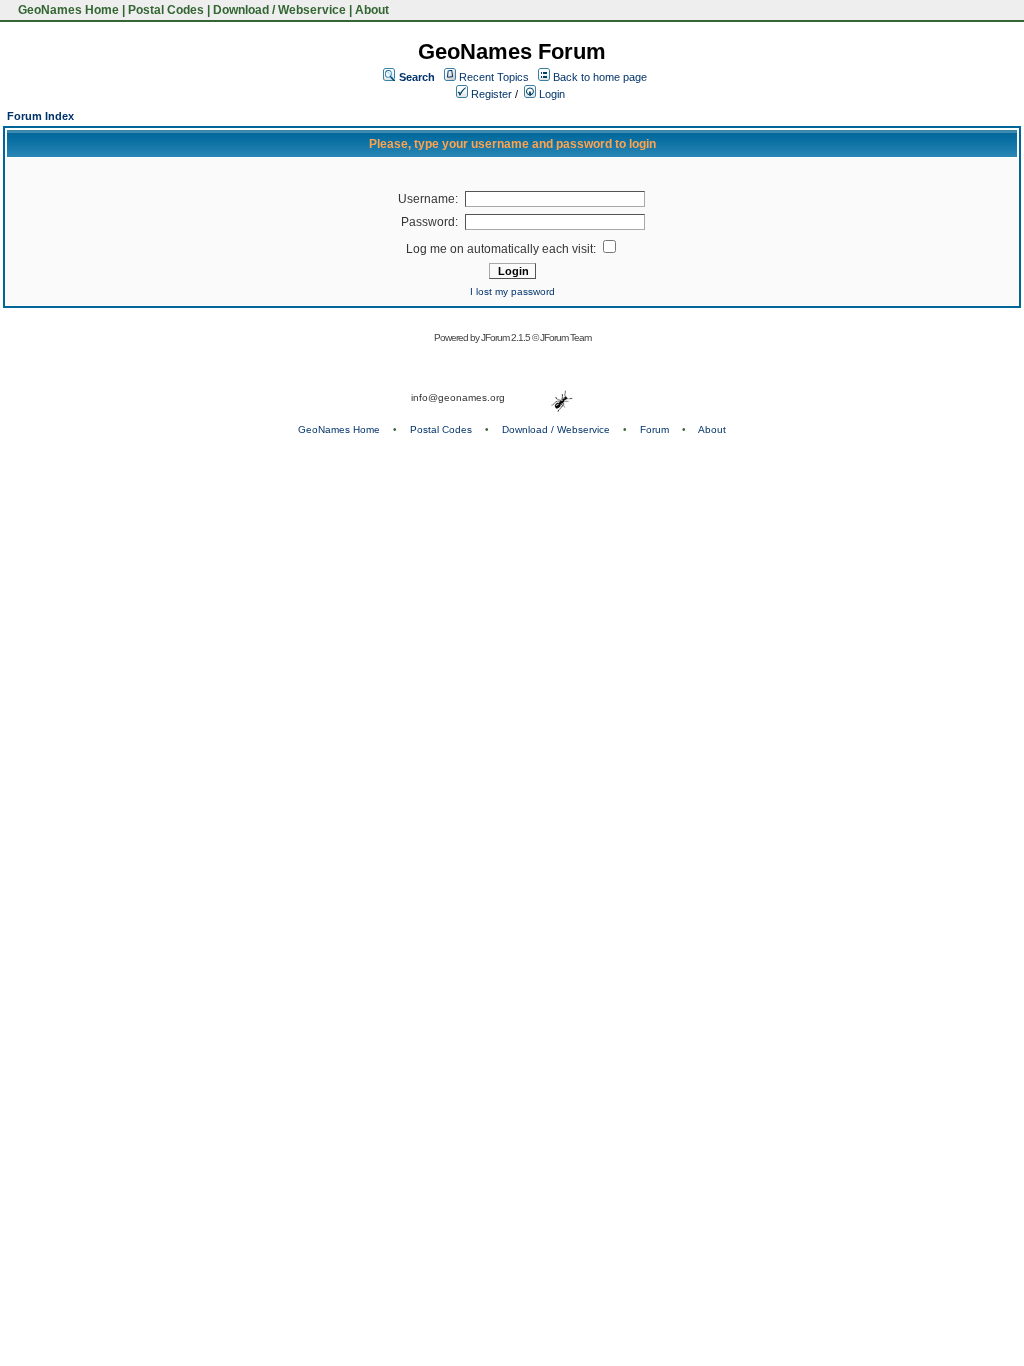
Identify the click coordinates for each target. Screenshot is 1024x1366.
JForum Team (565, 337)
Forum (654, 429)
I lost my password (512, 291)
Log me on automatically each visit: (502, 249)
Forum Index (40, 116)
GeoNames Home (67, 10)
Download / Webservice (279, 10)
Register (490, 94)
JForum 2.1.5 (506, 337)
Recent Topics (494, 77)
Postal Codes (166, 10)
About (372, 10)
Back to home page (600, 77)
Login (550, 94)
